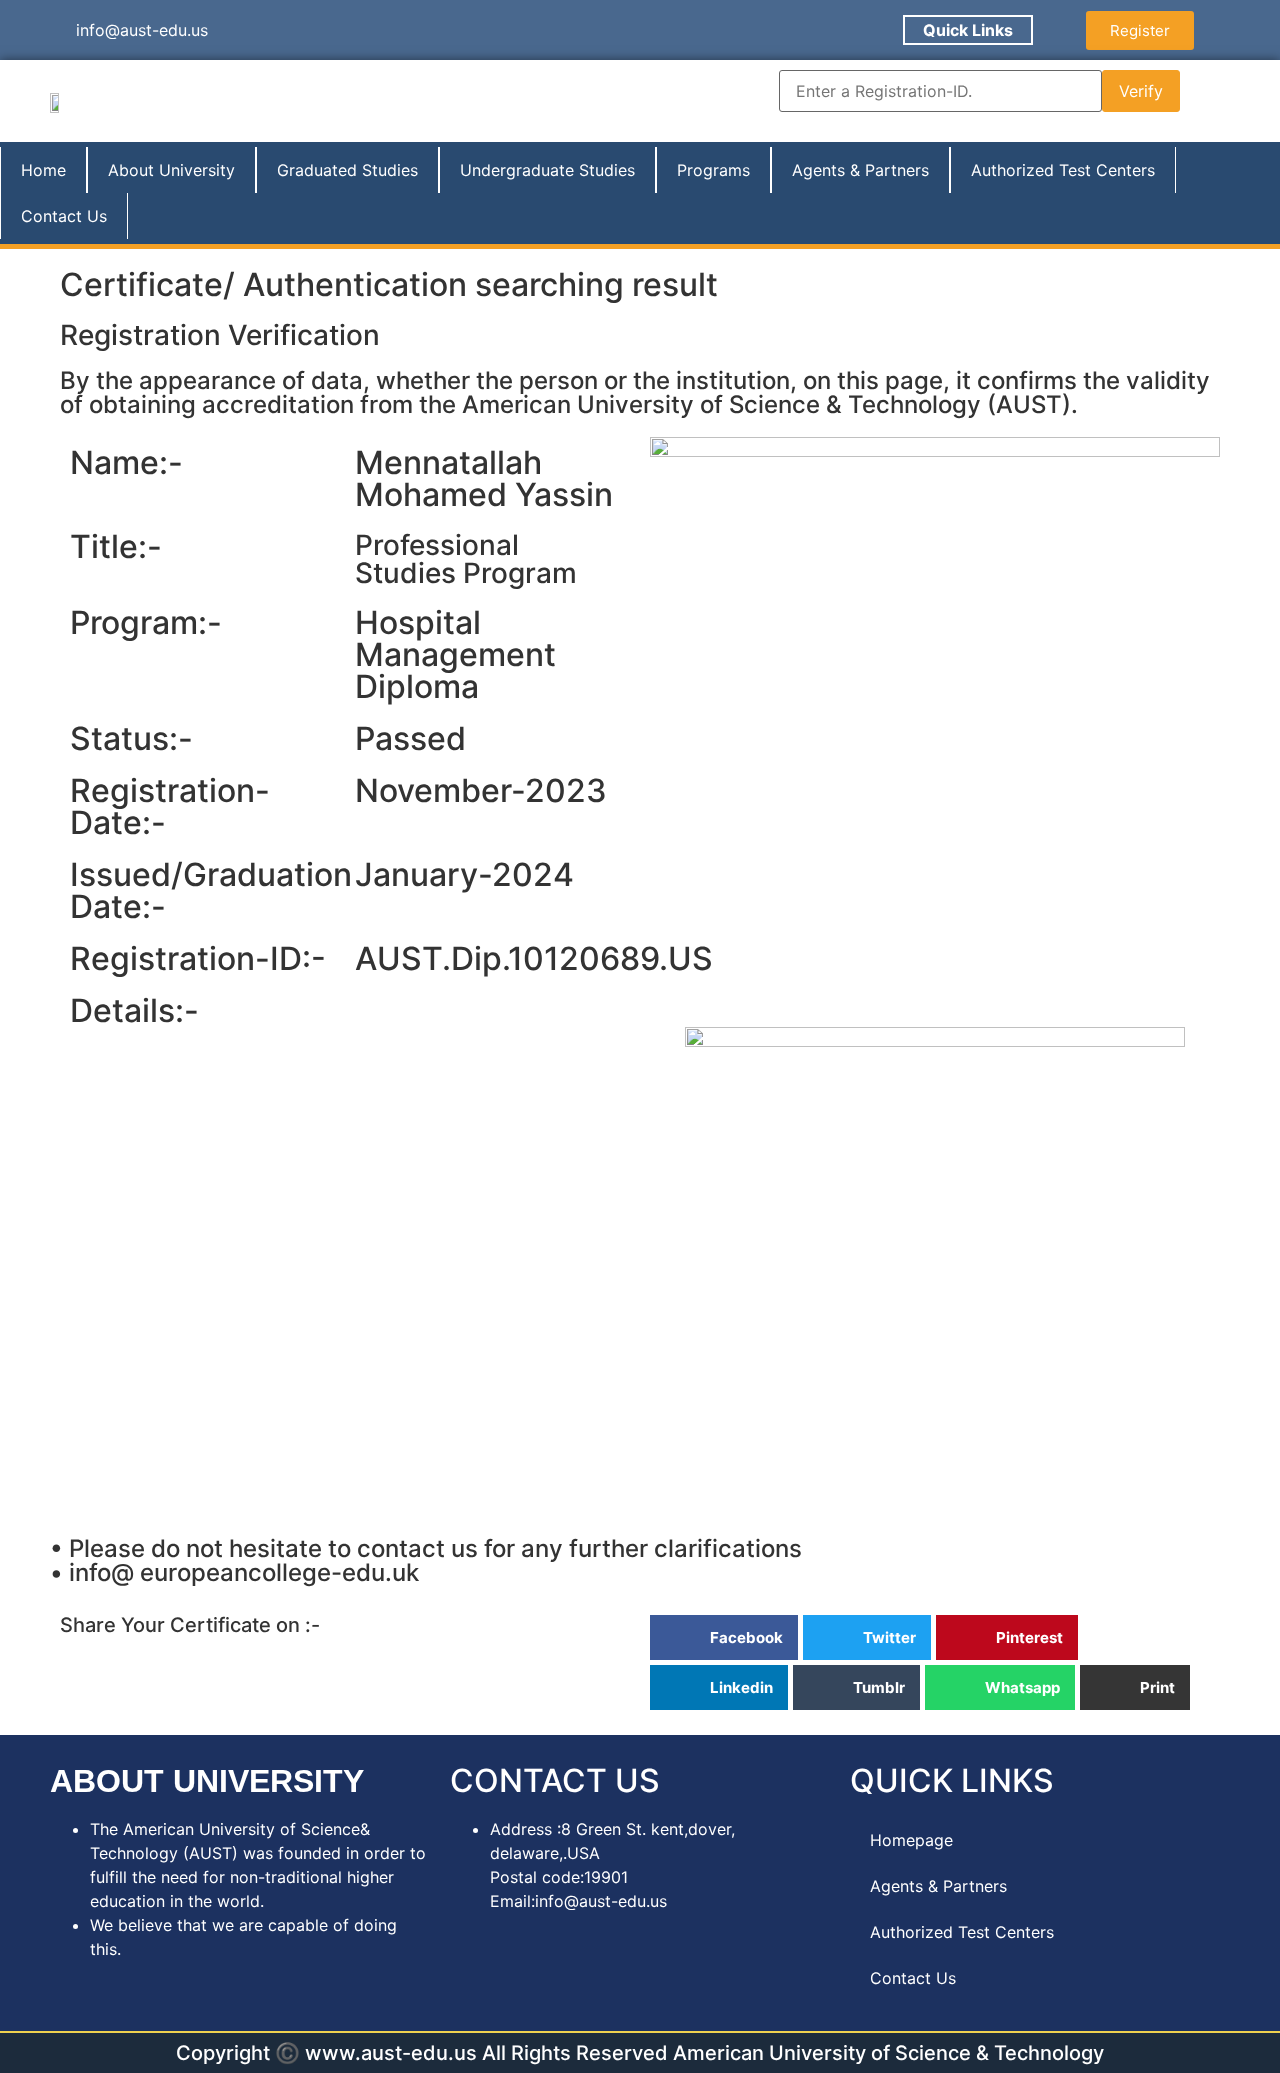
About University (171, 170)
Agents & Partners (860, 170)
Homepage (911, 1840)
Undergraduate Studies (547, 170)
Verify (1141, 91)
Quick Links (968, 30)
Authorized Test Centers (1063, 170)
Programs (713, 170)
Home (43, 170)
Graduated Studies (347, 170)
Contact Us (64, 216)
